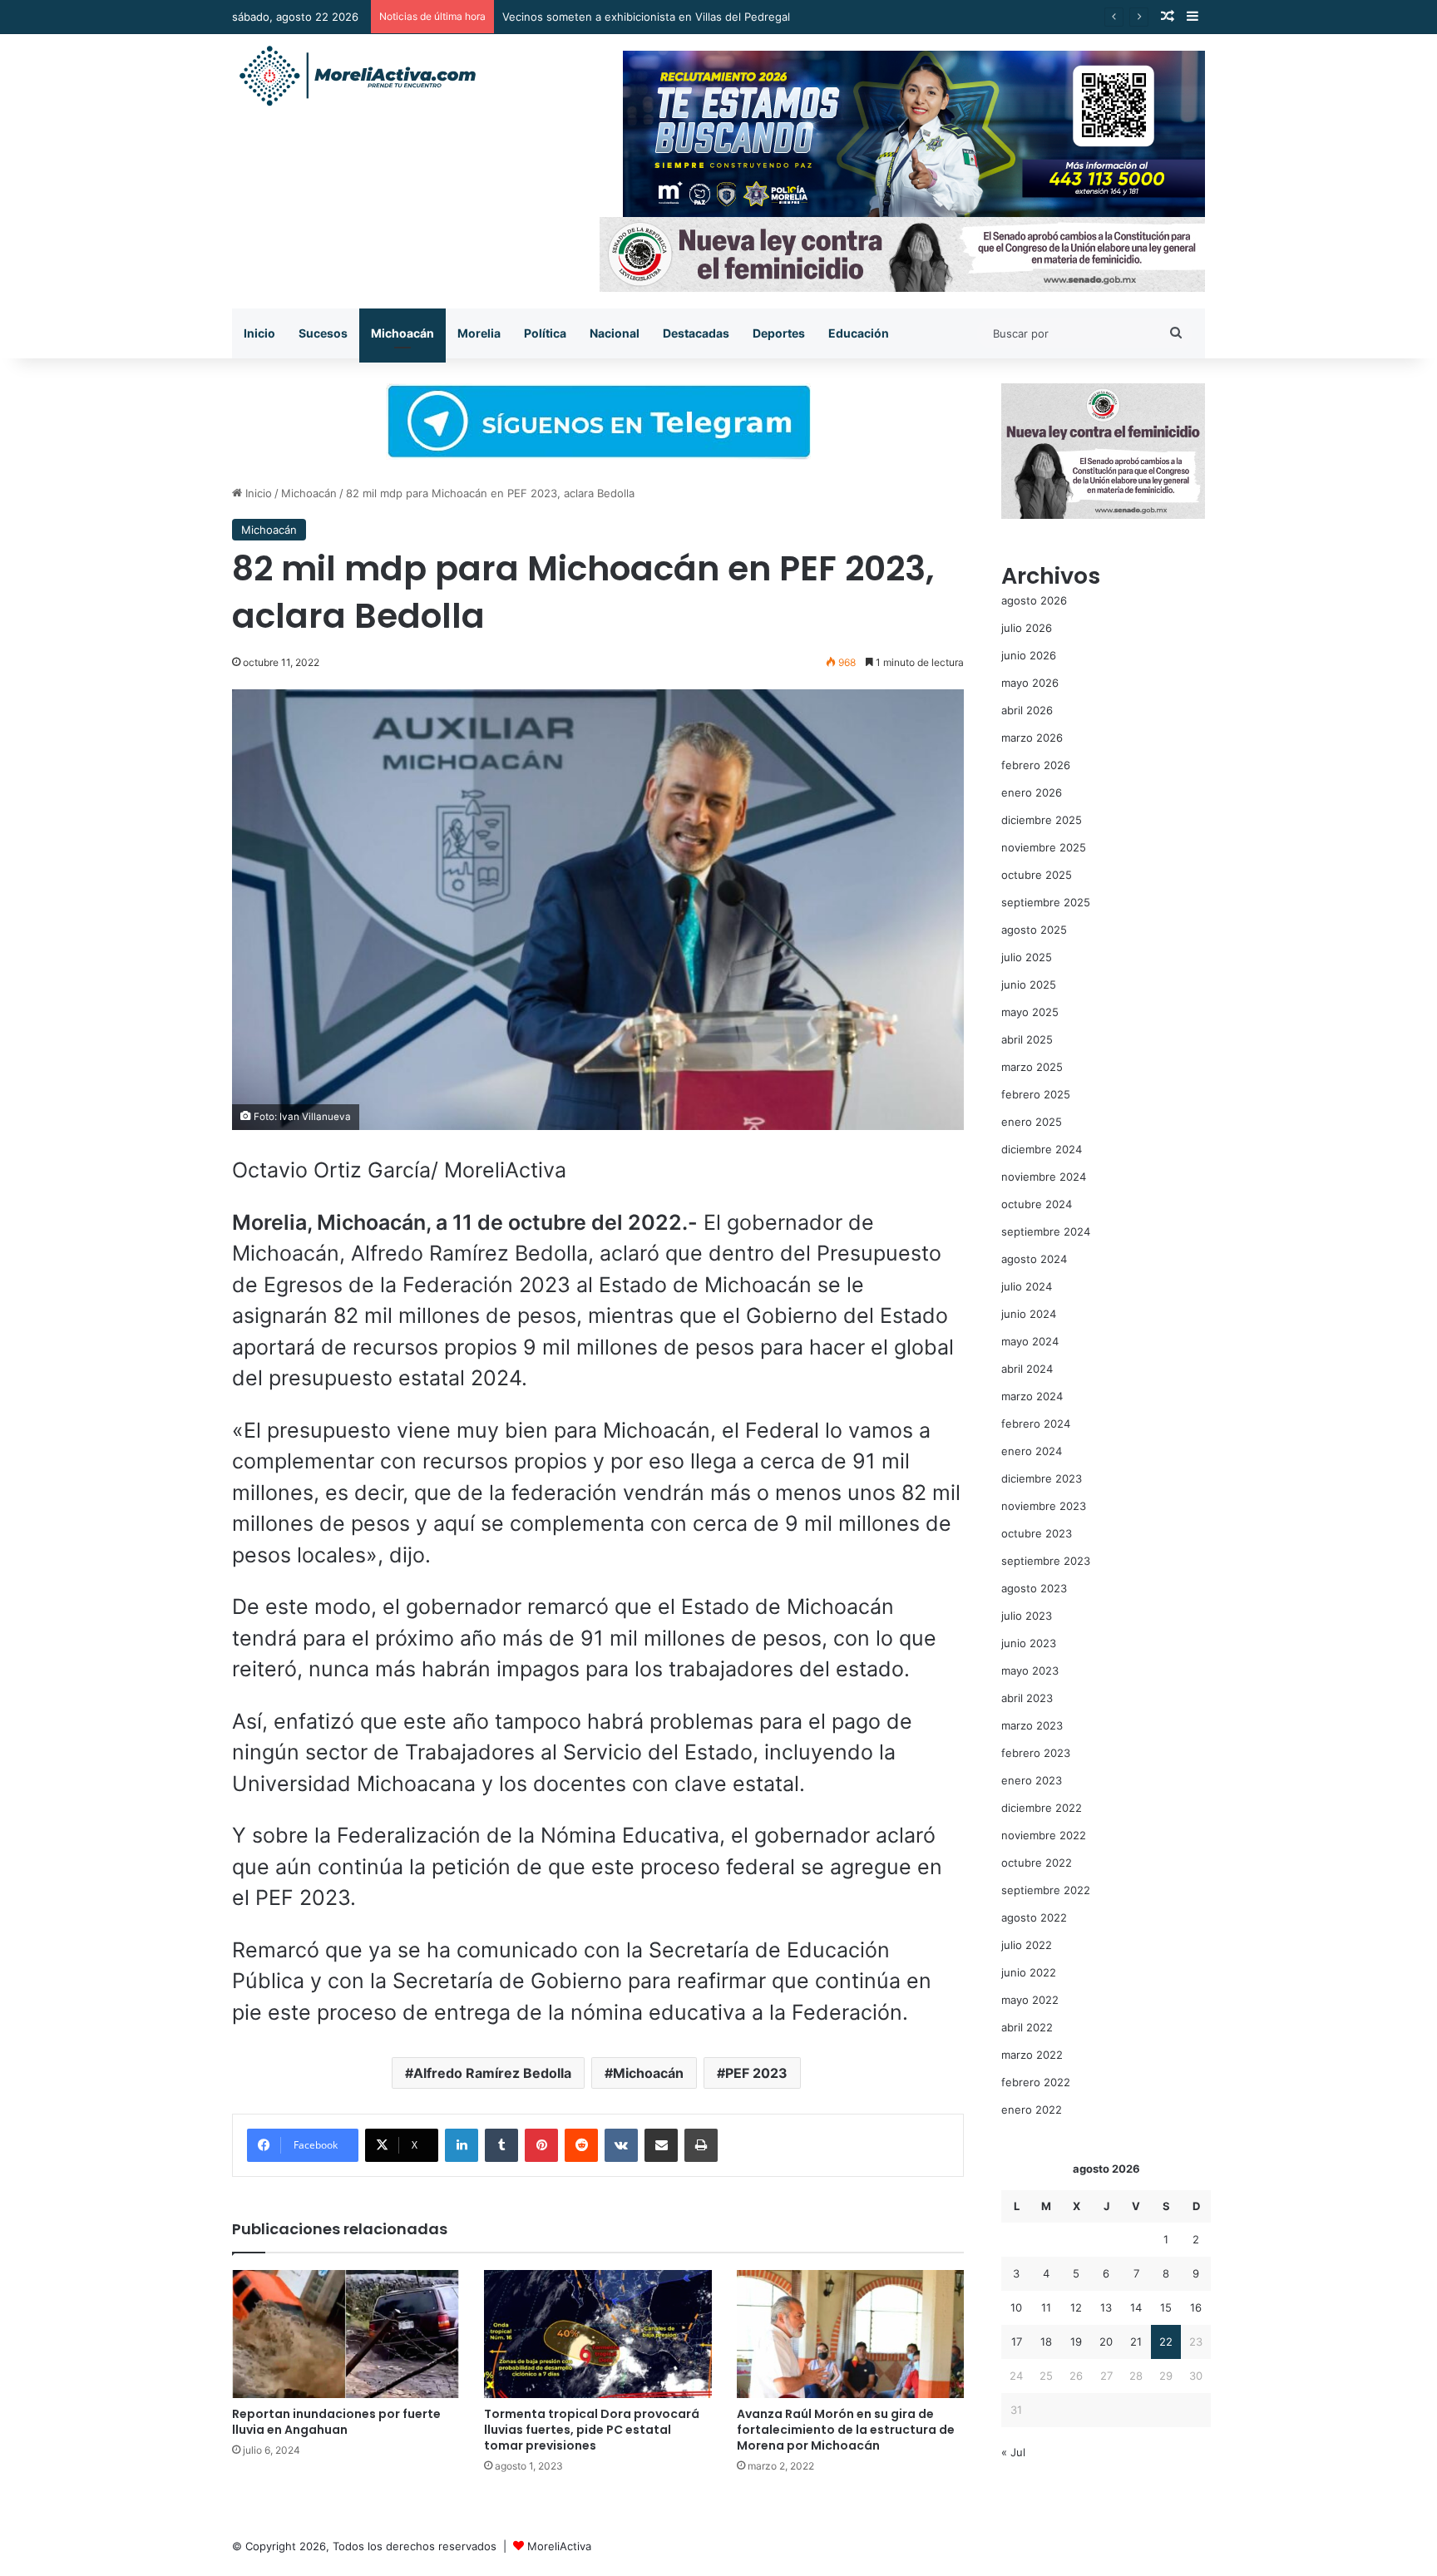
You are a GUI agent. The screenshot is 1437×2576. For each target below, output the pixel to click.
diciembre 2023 (1042, 1478)
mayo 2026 (1030, 683)
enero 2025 (1032, 1122)
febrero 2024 (1036, 1424)
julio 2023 (1027, 1616)
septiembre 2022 (1046, 1890)
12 (1076, 2307)
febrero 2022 (1036, 2082)
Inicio (259, 333)
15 (1166, 2307)
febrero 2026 (1036, 765)
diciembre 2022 (1042, 1808)
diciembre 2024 (1042, 1149)
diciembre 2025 (1042, 820)
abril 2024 (1027, 1369)
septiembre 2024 (1046, 1231)
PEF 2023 (756, 2073)
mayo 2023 (1030, 1670)
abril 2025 (1027, 1039)
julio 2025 (1027, 957)
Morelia (479, 333)
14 (1136, 2307)
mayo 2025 (1030, 1012)
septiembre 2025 (1046, 902)
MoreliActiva (559, 2546)
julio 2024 (1027, 1286)
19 (1076, 2342)
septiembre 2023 (1046, 1561)
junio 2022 (1029, 1972)
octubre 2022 (1037, 1863)
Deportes (779, 333)
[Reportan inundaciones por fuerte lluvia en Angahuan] (346, 2334)
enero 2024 (1032, 1451)
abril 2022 (1027, 2027)
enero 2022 (1032, 2110)
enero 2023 (1032, 1780)
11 (1046, 2307)
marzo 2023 (1032, 1725)
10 (1016, 2307)
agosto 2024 (1034, 1259)
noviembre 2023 (1044, 1506)
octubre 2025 (1037, 875)
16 (1196, 2307)
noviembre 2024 (1044, 1177)
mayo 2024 (1030, 1341)
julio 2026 (1027, 628)
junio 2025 (1029, 985)
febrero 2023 (1036, 1753)
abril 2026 (1027, 710)
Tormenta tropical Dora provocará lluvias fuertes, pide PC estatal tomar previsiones (592, 2430)
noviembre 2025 (1044, 847)
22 (1166, 2342)
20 (1106, 2342)
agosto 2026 (1034, 600)
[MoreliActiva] (357, 76)
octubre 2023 (1037, 1533)
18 (1046, 2342)
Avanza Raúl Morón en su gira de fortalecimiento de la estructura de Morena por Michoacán (846, 2430)
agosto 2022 (1034, 1917)
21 (1136, 2342)
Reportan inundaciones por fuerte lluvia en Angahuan (336, 2422)
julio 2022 (1027, 1945)
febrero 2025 (1036, 1094)
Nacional (615, 333)
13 (1106, 2307)
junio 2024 (1029, 1314)
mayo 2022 (1030, 2000)
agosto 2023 (1034, 1588)
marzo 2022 (1032, 2055)
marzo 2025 (1032, 1067)
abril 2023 (1027, 1698)
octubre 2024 (1037, 1204)
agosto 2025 (1034, 930)
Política (545, 333)
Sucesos (323, 333)
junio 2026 (1029, 655)
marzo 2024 (1032, 1396)
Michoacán (402, 333)
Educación (859, 333)
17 (1017, 2342)
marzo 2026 (1032, 738)
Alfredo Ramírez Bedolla (492, 2073)
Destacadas (696, 333)
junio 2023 (1029, 1643)
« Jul (1013, 2452)
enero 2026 (1032, 792)
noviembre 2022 (1044, 1835)
